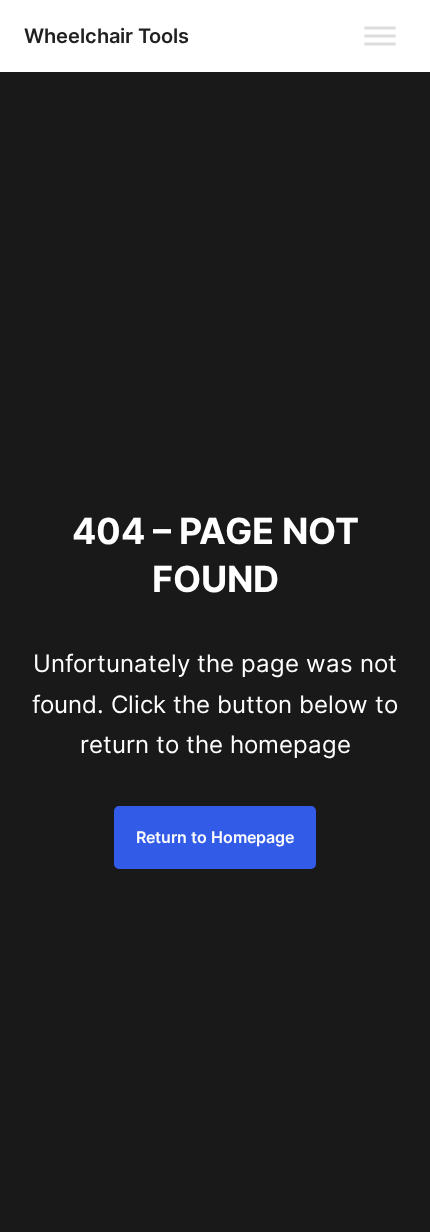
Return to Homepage (215, 837)
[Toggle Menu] (380, 35)
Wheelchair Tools (106, 36)
